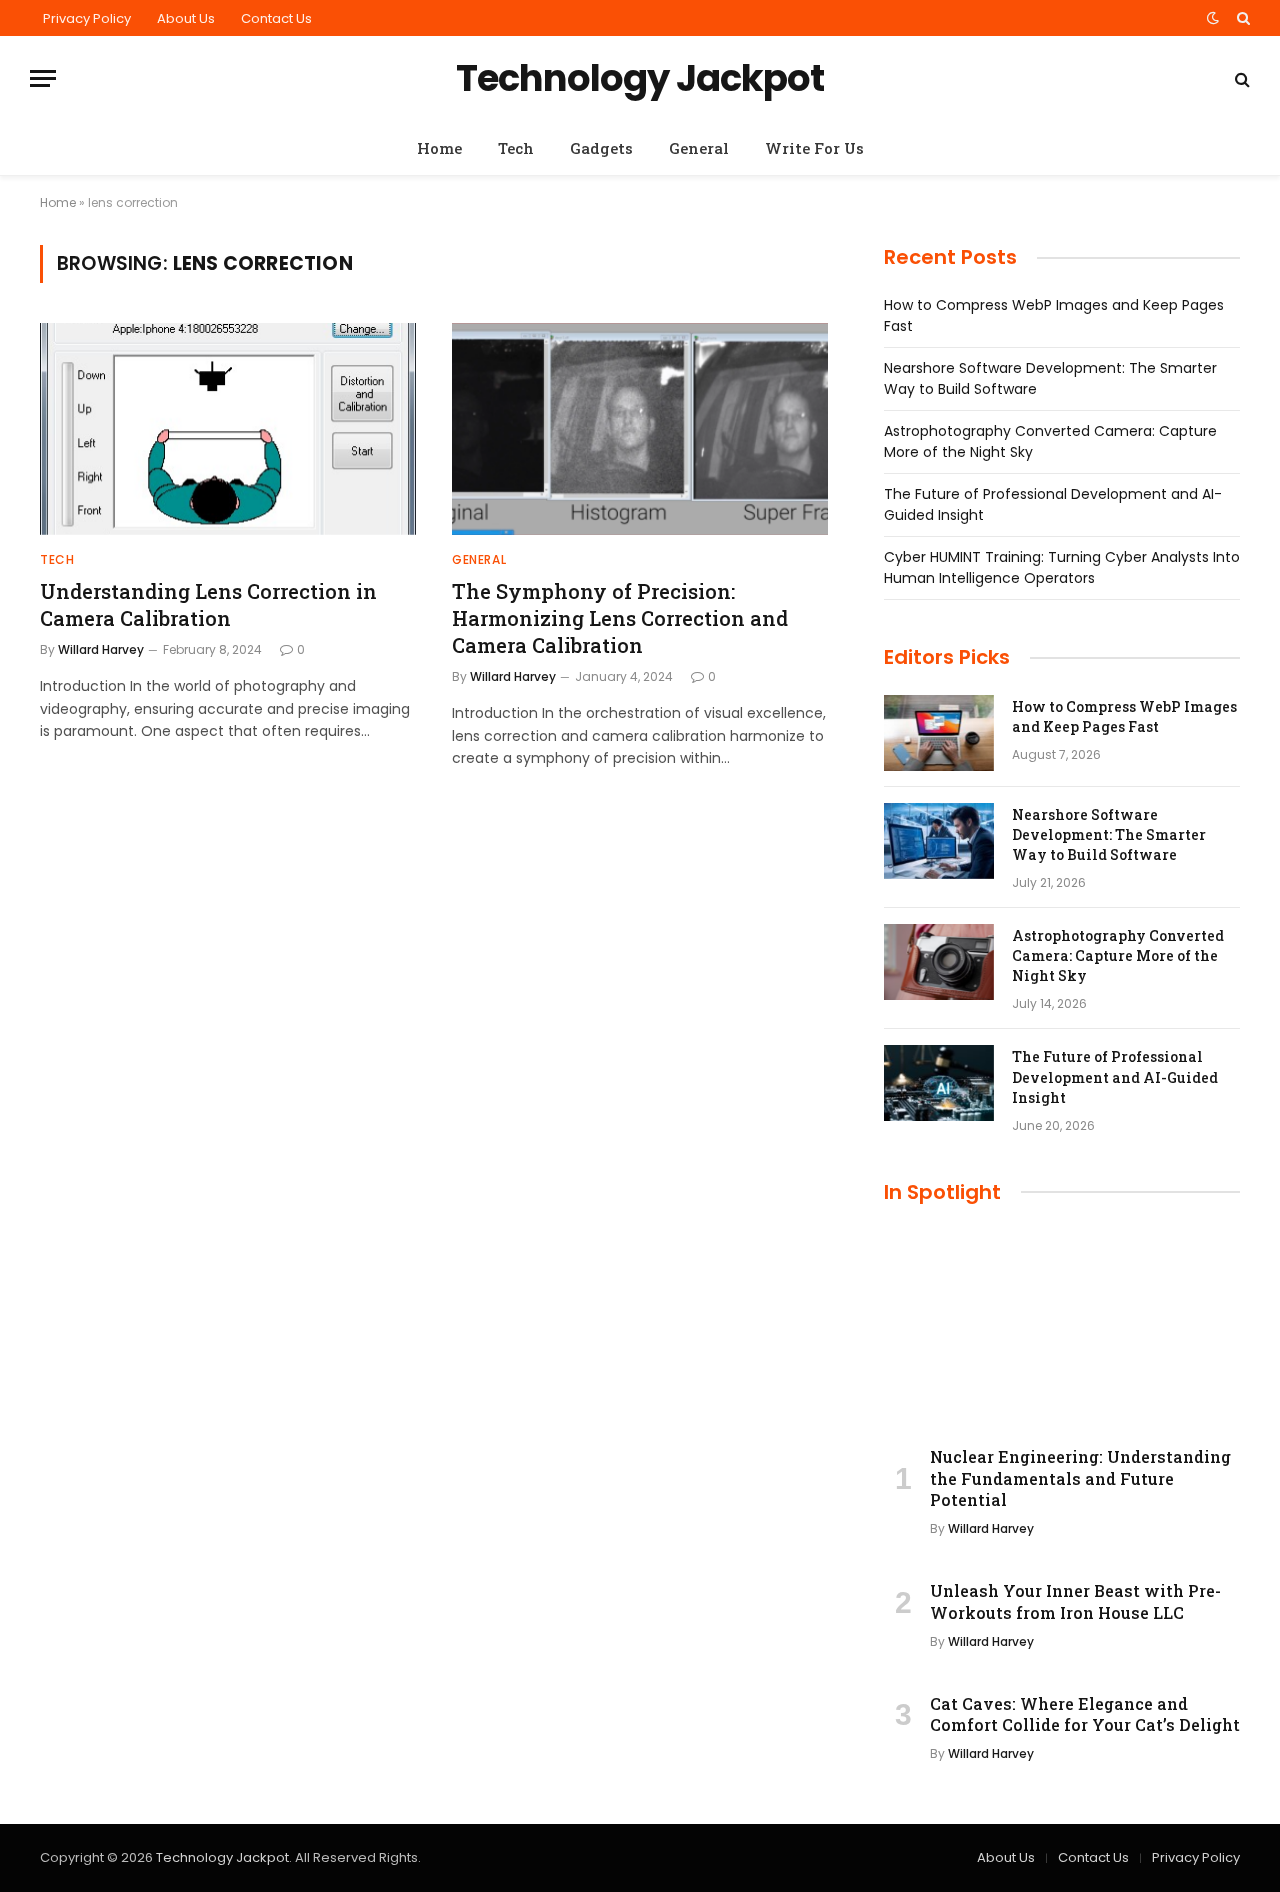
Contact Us (276, 18)
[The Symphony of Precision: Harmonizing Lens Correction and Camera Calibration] (640, 429)
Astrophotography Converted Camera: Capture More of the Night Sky (1118, 955)
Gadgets (601, 148)
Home (439, 148)
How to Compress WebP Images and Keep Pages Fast (1124, 716)
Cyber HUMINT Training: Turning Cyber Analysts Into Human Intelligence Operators (1062, 567)
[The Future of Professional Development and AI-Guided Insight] (939, 1083)
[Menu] (43, 78)
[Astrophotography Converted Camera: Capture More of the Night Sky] (939, 962)
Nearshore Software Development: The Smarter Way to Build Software (1109, 834)
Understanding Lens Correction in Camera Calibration (208, 604)
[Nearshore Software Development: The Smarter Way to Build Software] (939, 841)
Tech (516, 148)
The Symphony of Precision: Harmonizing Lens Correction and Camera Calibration (620, 618)
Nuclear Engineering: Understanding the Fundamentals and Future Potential (1080, 1478)
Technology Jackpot (222, 1857)
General (699, 148)
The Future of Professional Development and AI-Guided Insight (1115, 1076)
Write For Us (814, 148)
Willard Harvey (101, 649)
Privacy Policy (87, 18)
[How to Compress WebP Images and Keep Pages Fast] (939, 733)
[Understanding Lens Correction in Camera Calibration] (228, 429)
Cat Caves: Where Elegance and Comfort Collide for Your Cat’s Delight (1085, 1714)
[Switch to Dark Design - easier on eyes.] (1213, 18)
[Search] (1241, 18)
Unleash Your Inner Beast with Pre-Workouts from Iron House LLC (1075, 1601)
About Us (186, 18)
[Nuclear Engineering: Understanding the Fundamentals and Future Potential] (1062, 1330)
